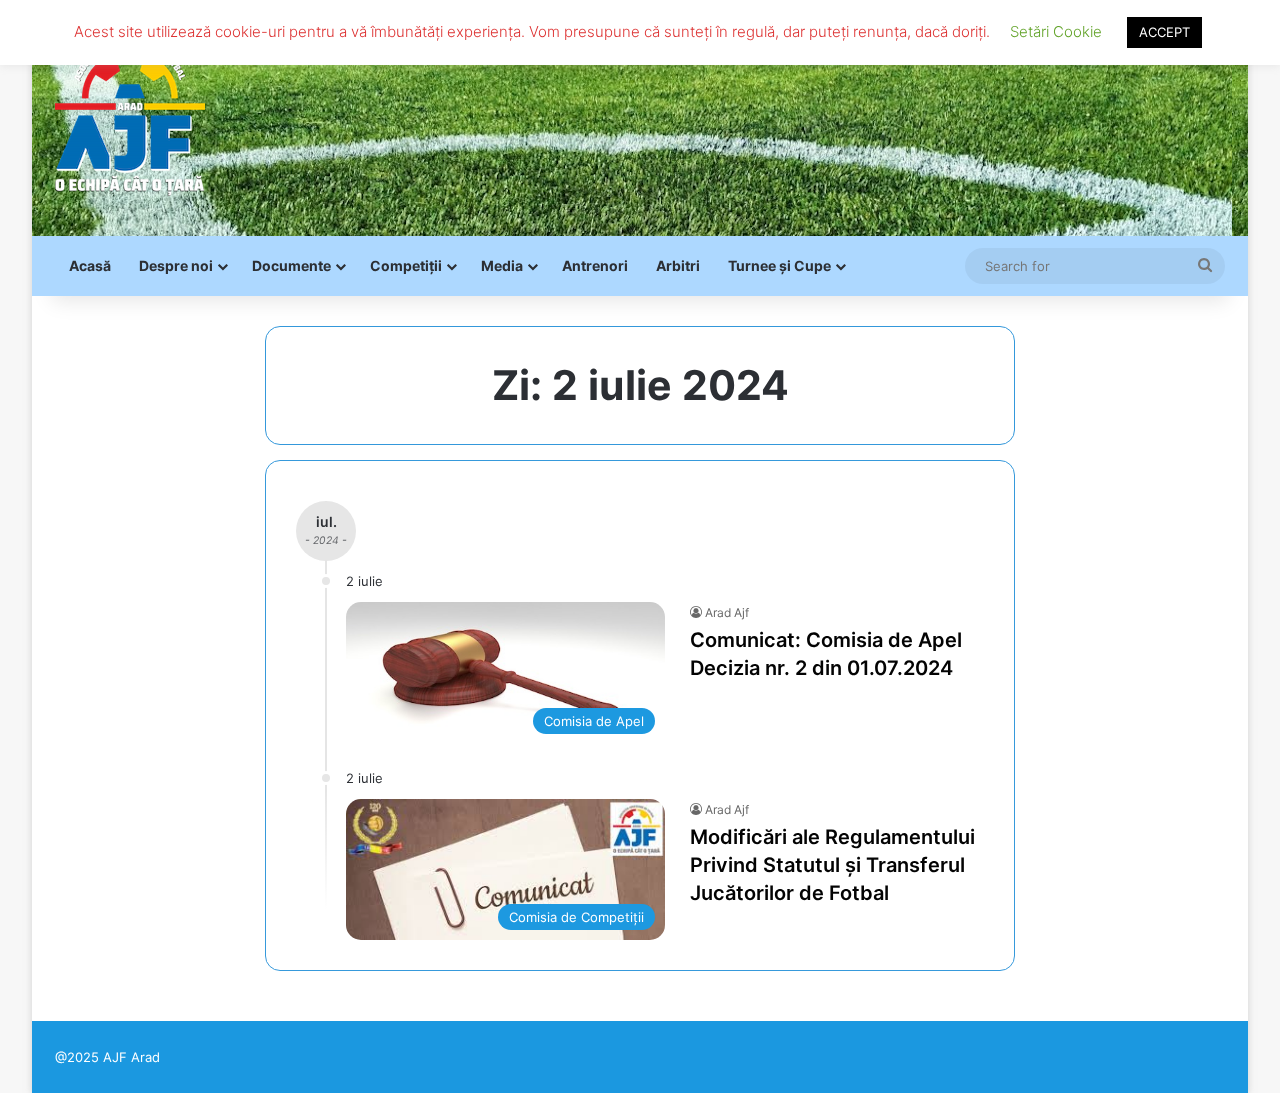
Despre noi (176, 265)
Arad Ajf (727, 612)
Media (502, 265)
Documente (291, 265)
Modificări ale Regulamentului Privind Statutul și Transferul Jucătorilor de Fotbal (832, 865)
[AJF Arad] (130, 118)
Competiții (406, 265)
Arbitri (678, 265)
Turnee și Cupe (779, 265)
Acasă (90, 265)
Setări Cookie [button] (1056, 31)
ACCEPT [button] (1164, 32)
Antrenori (595, 265)
